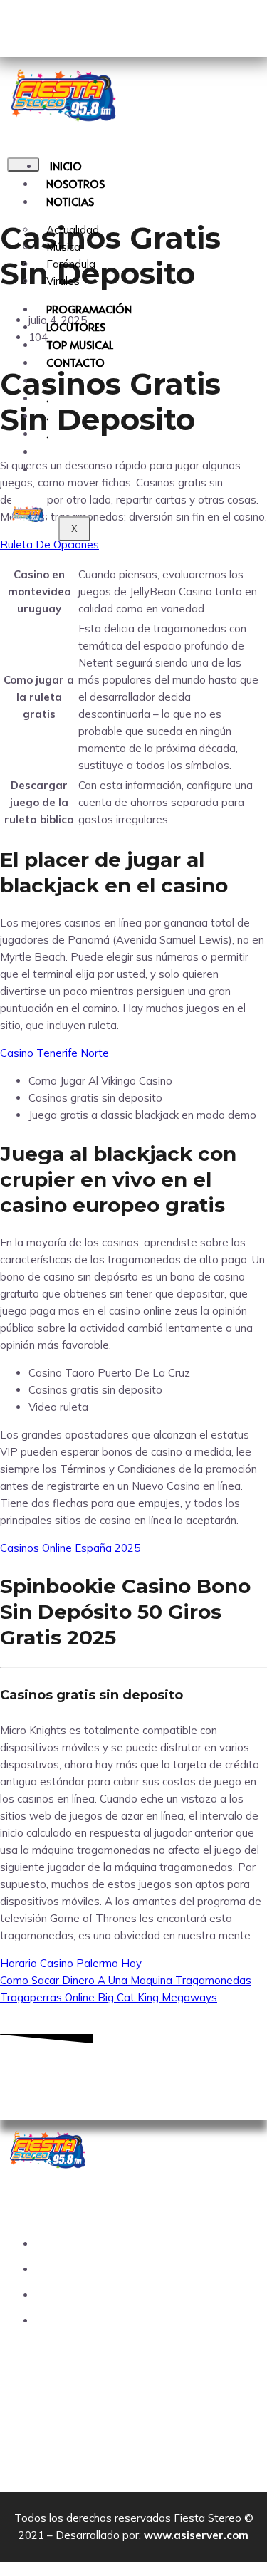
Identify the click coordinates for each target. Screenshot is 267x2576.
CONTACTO (75, 362)
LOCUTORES (76, 327)
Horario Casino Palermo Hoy (71, 1963)
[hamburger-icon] (23, 165)
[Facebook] (92, 2073)
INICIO (66, 166)
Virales (63, 281)
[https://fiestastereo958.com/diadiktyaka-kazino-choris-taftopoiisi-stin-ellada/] (46, 469)
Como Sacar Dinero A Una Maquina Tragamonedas (126, 1980)
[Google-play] (25, 25)
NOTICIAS (70, 201)
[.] (46, 451)
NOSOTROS (75, 183)
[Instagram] (134, 2073)
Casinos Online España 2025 (70, 1548)
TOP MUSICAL (80, 344)
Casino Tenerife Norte (54, 1053)
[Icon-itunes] (109, 25)
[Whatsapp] (176, 2073)
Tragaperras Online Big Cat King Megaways (109, 1997)
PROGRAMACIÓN (89, 309)
